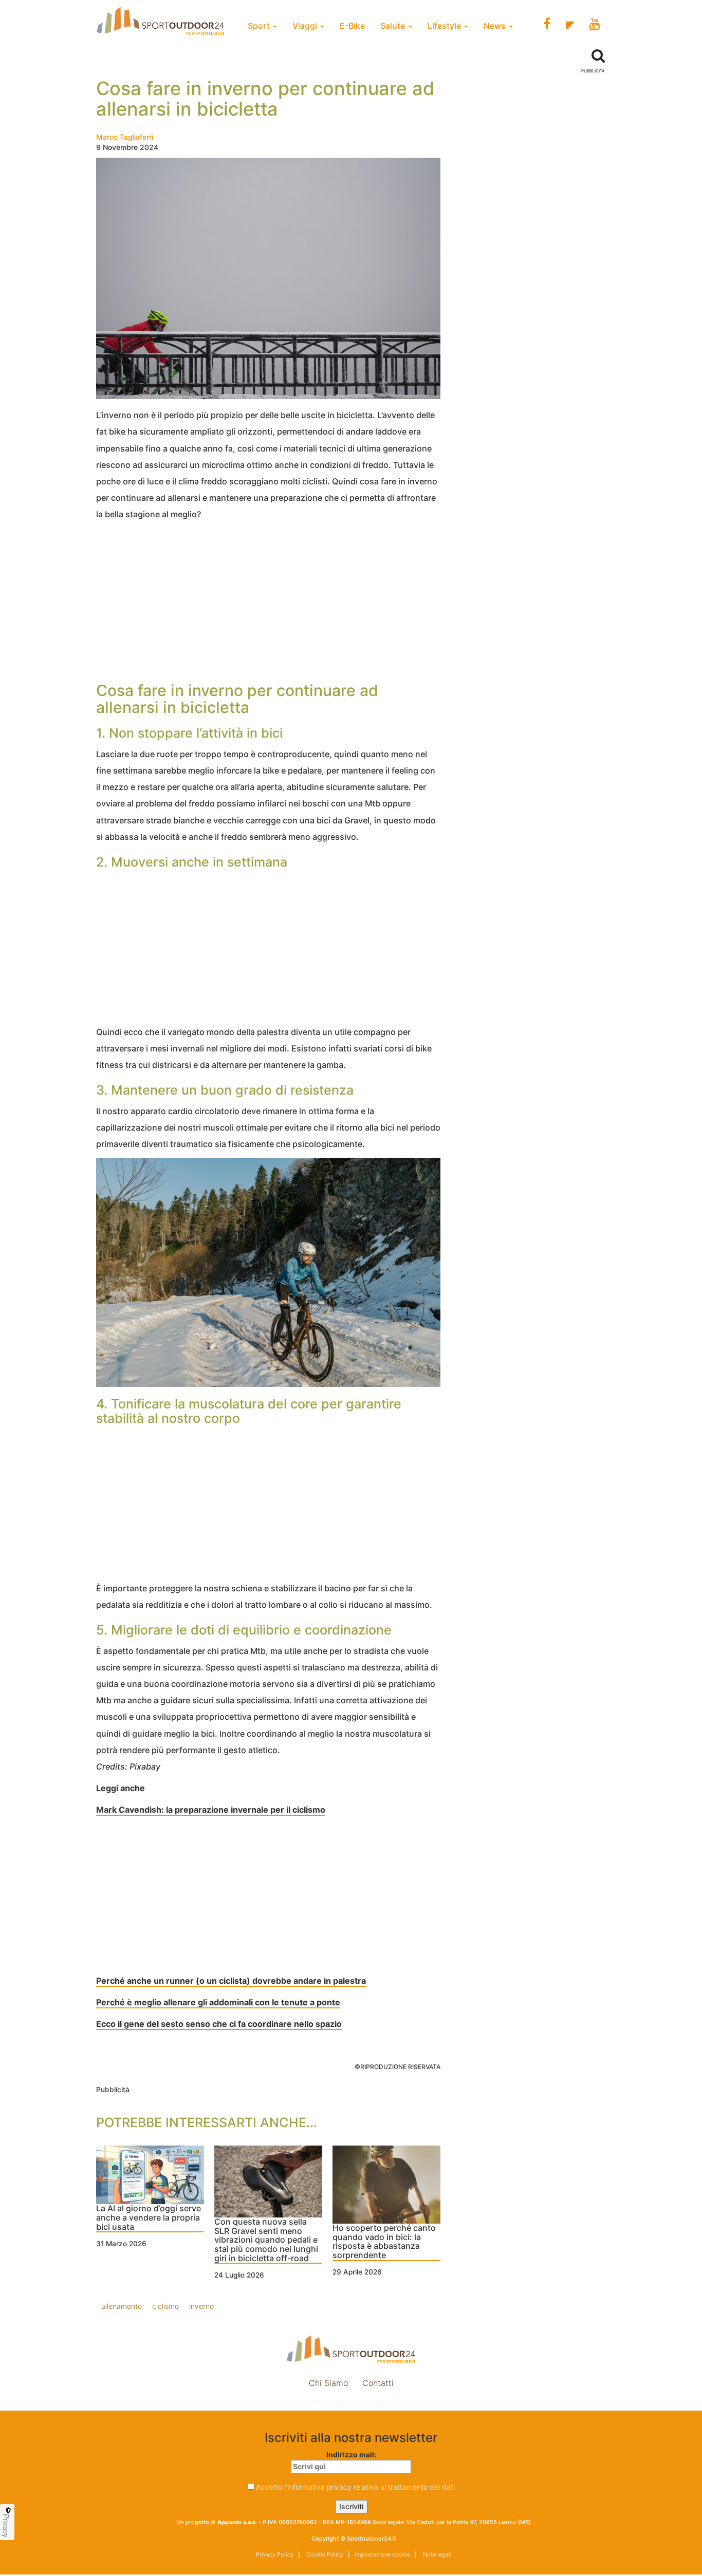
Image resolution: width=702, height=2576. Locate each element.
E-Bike (352, 26)
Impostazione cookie (351, 2405)
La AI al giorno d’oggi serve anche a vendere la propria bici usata (149, 2218)
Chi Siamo (328, 2383)
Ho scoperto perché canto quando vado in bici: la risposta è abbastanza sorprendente (384, 2242)
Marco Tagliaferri (125, 137)
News (496, 26)
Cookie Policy (324, 2554)
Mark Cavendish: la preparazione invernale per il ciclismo (211, 1810)
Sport (260, 26)
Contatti (378, 2383)
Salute (394, 26)
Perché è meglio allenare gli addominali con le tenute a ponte (218, 2002)
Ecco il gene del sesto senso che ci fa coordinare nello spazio (219, 2024)
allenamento (122, 2306)
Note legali (437, 2554)
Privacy (6, 2526)
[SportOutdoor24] (351, 2349)
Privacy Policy (275, 2554)
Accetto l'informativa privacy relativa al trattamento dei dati (355, 2487)
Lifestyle (445, 26)
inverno (201, 2306)
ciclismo (165, 2306)
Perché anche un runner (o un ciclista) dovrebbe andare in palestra (231, 1981)
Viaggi (306, 26)
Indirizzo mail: (351, 2455)
